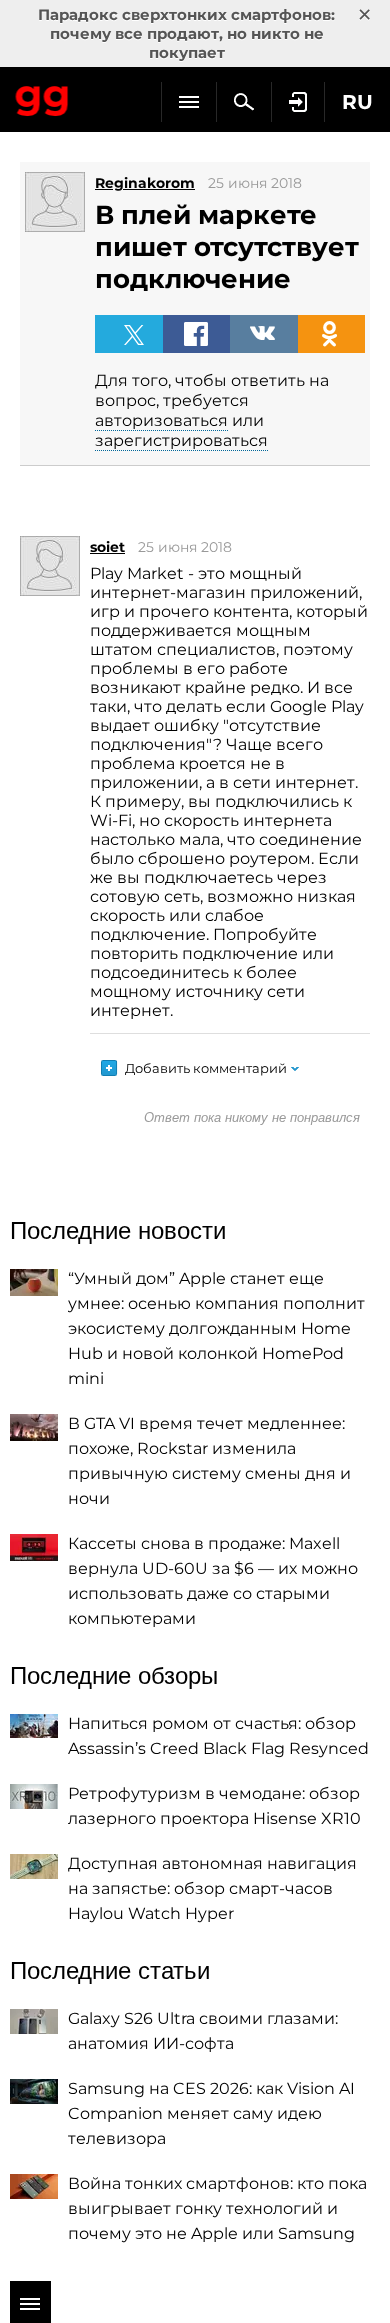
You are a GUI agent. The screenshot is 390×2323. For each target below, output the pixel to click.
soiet (107, 547)
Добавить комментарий (206, 1068)
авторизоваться (161, 420)
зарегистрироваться (181, 440)
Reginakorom (145, 183)
